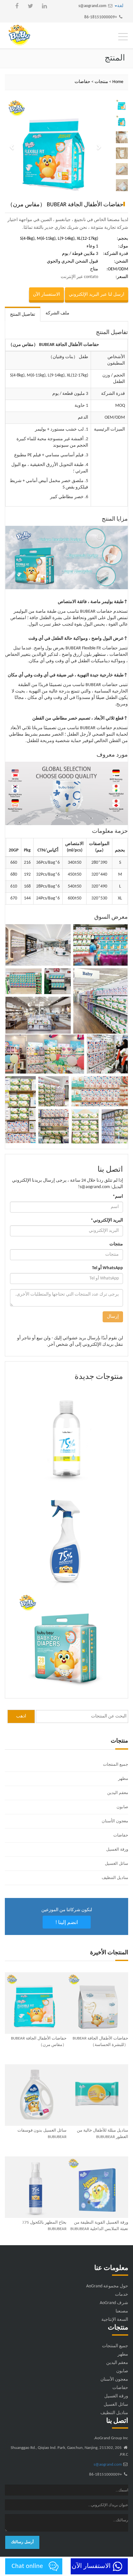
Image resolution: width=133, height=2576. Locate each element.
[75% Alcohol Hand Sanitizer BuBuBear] (66, 1436)
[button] (12, 147)
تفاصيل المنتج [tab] (23, 315)
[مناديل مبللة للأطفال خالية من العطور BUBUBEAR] (97, 2095)
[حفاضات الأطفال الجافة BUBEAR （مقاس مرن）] (36, 2003)
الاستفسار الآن (46, 294)
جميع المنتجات (116, 1765)
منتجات (101, 82)
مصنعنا (122, 2311)
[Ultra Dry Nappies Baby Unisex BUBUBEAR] (66, 1642)
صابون (122, 1807)
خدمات (122, 2295)
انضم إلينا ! (67, 1922)
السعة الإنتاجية (115, 2320)
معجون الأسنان (115, 1821)
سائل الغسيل (117, 1864)
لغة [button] (120, 6)
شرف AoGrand (114, 2303)
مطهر (123, 1779)
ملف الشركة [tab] (57, 313)
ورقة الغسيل (117, 1850)
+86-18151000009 (101, 17)
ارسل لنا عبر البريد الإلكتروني (97, 294)
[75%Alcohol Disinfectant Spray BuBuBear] (66, 1539)
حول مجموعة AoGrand (107, 2286)
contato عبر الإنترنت (79, 277)
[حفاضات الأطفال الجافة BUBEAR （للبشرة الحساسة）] (97, 2003)
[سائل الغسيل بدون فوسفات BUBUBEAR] (36, 2095)
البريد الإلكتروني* (107, 1220)
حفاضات (82, 82)
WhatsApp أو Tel (107, 1268)
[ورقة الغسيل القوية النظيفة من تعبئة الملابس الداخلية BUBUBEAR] (97, 2187)
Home (118, 82)
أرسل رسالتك (22, 2542)
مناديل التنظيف (115, 1878)
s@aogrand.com (92, 6)
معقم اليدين (118, 1793)
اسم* (118, 1197)
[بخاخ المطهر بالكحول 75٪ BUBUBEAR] (36, 2187)
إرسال (113, 1317)
